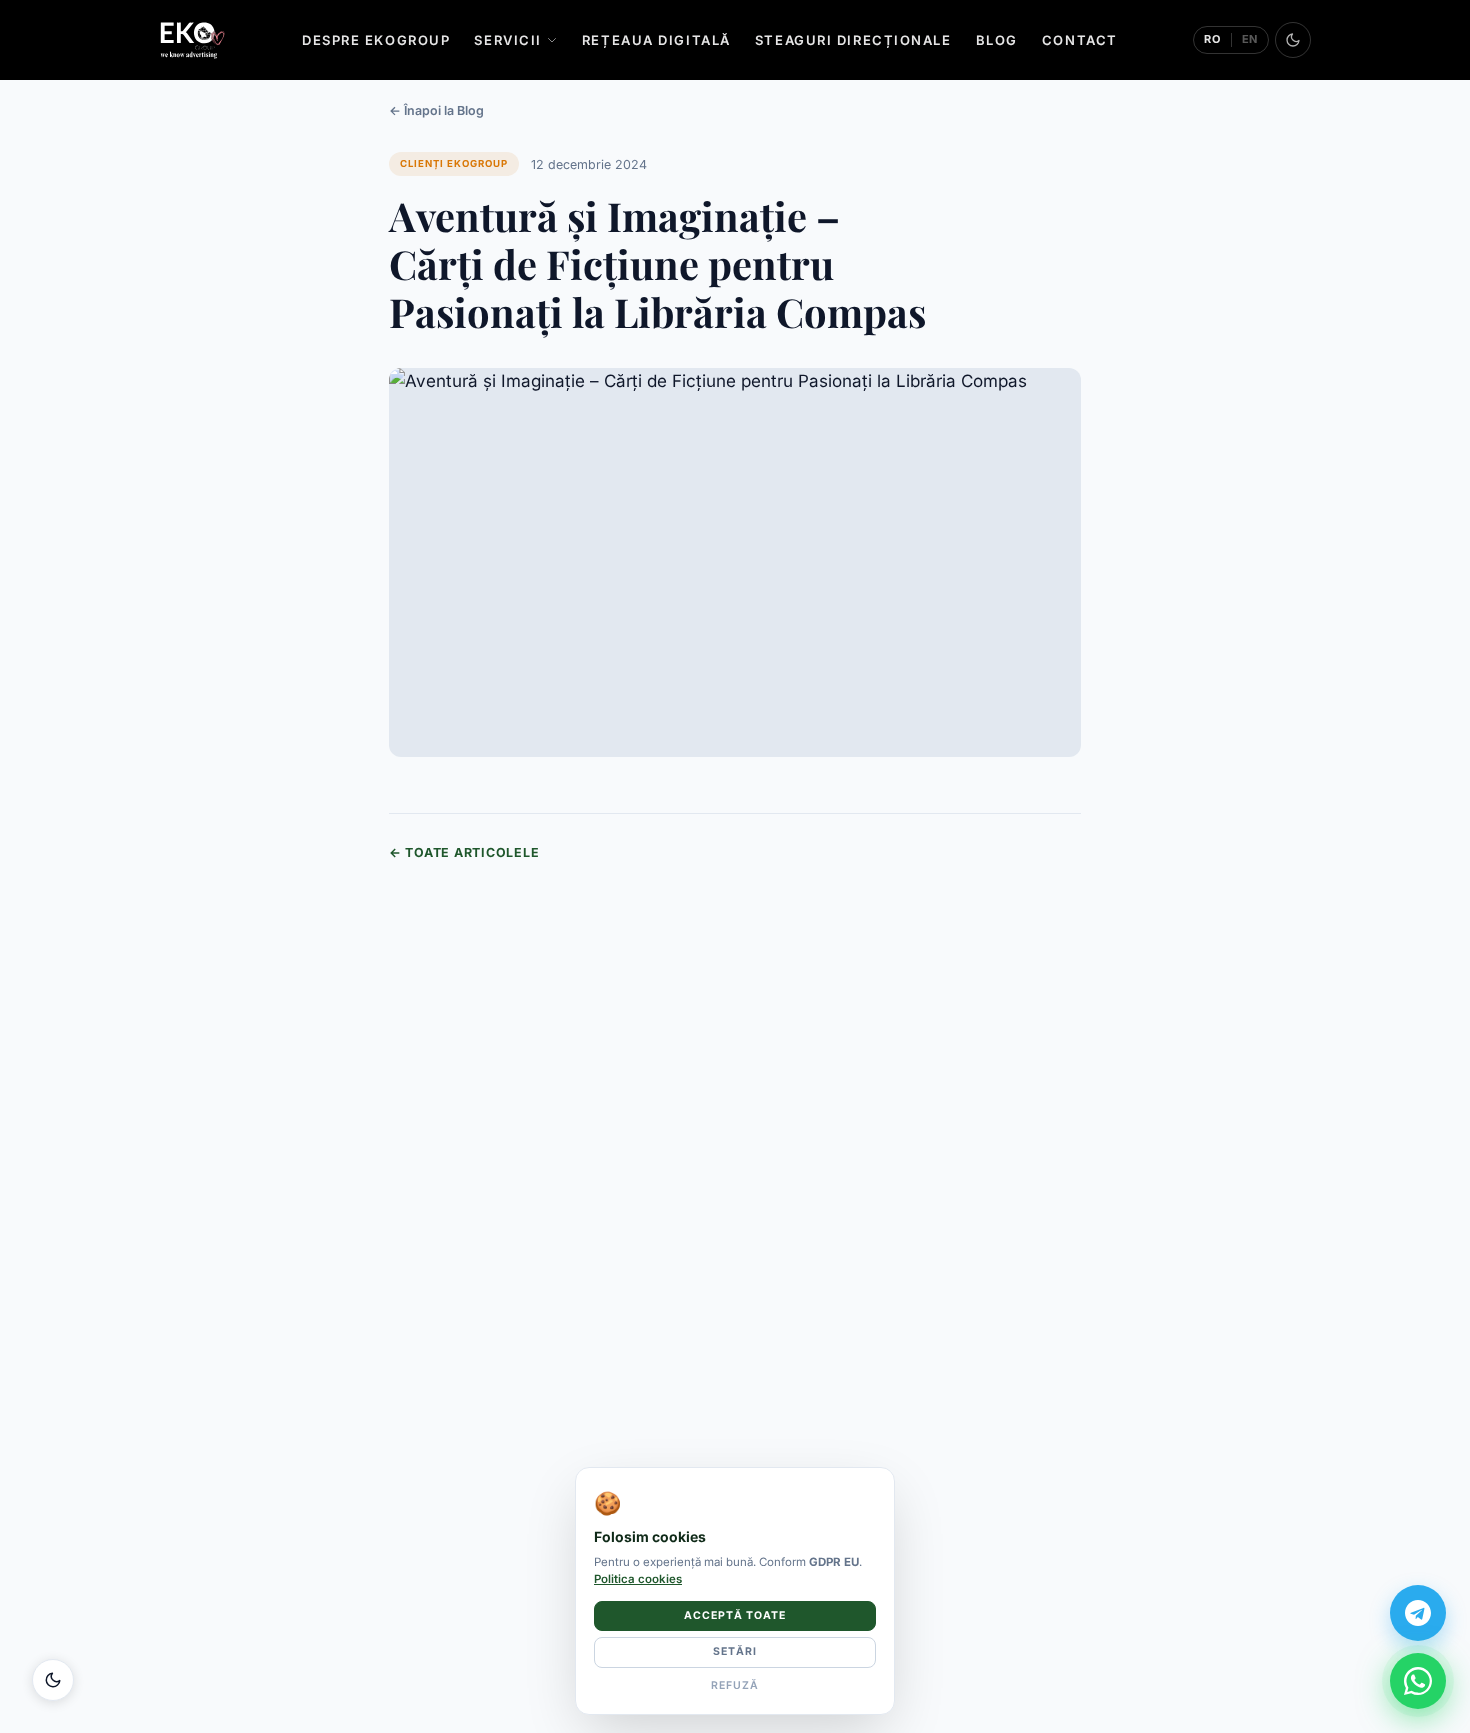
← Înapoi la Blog (436, 110)
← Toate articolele (464, 852)
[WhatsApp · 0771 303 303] (1418, 1681)
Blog (997, 40)
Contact (1080, 40)
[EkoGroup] (192, 40)
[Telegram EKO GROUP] (1418, 1613)
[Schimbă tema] (1293, 40)
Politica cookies (638, 1579)
